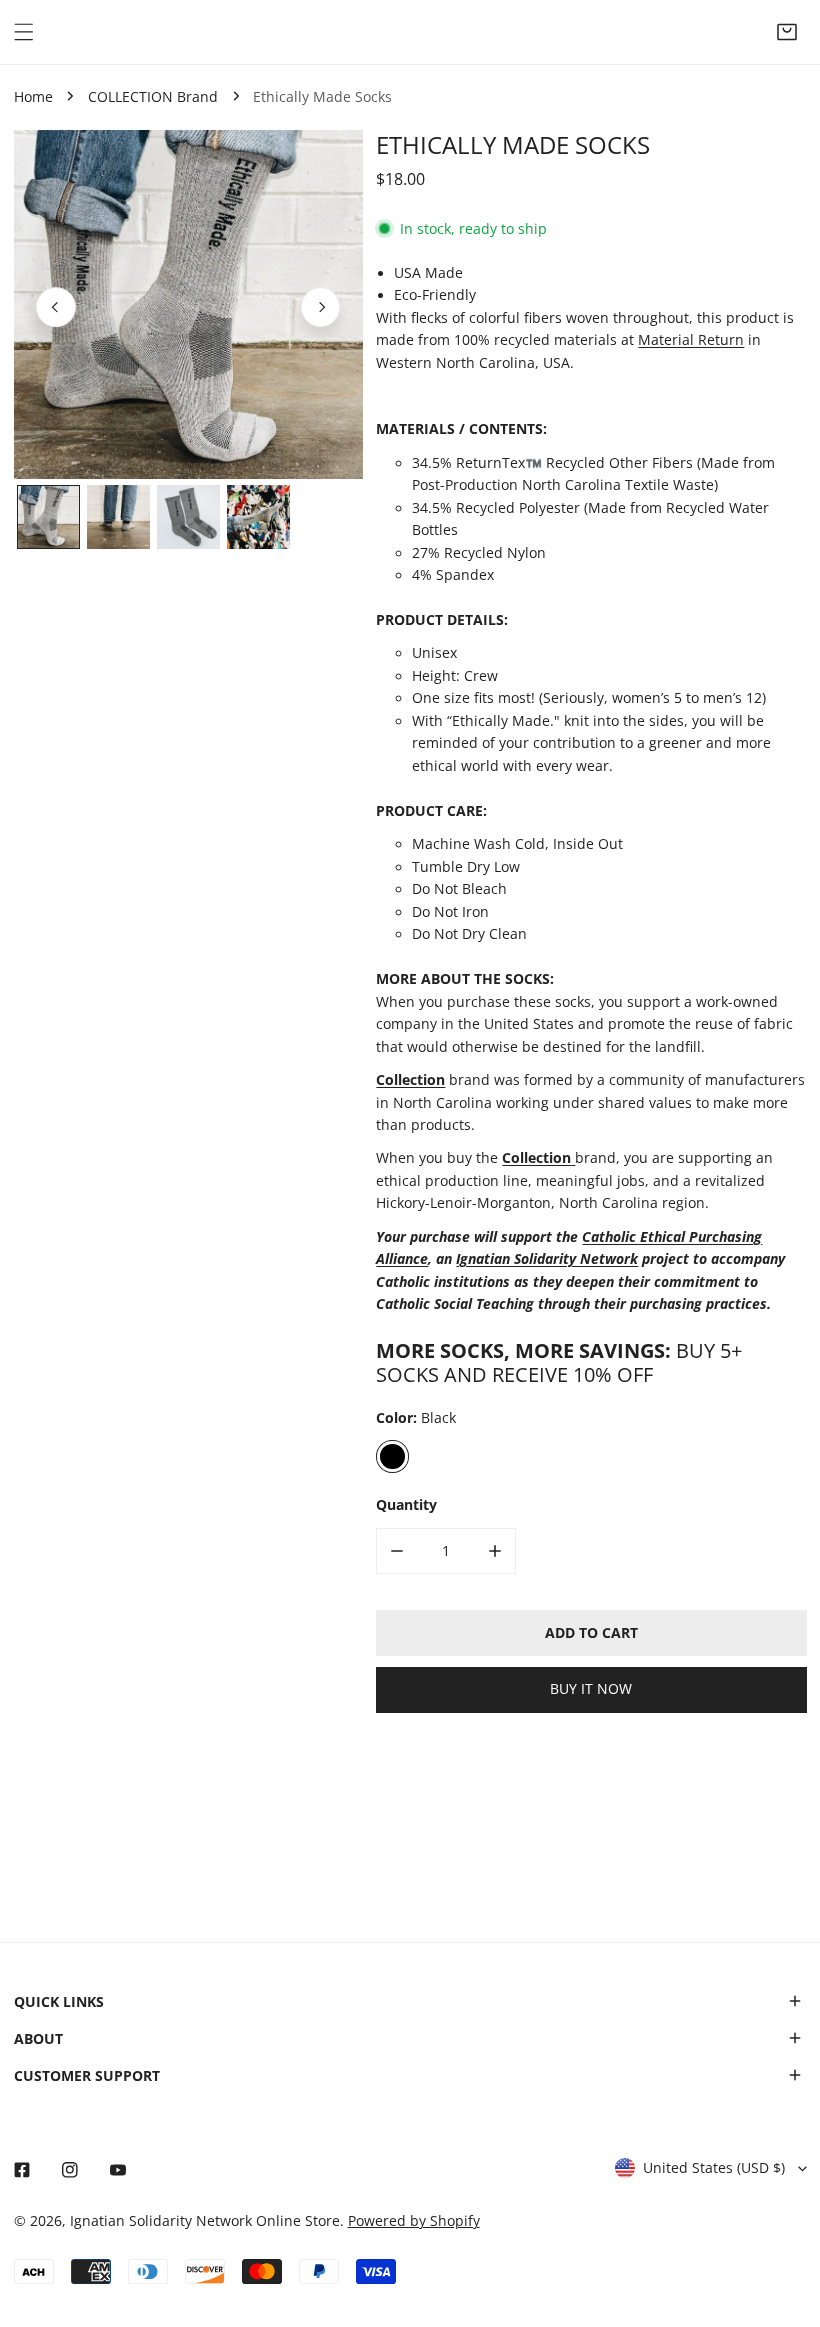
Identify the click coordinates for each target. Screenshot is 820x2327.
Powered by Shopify (414, 2221)
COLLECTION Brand (153, 97)
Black (392, 1456)
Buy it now (591, 1689)
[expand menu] (24, 32)
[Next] (321, 307)
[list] (188, 304)
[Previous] (56, 307)
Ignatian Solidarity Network (547, 1259)
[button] (787, 32)
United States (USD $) (714, 2168)
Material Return (691, 340)
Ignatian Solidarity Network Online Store (205, 2221)
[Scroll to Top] (786, 2223)
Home (33, 97)
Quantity (406, 1505)
